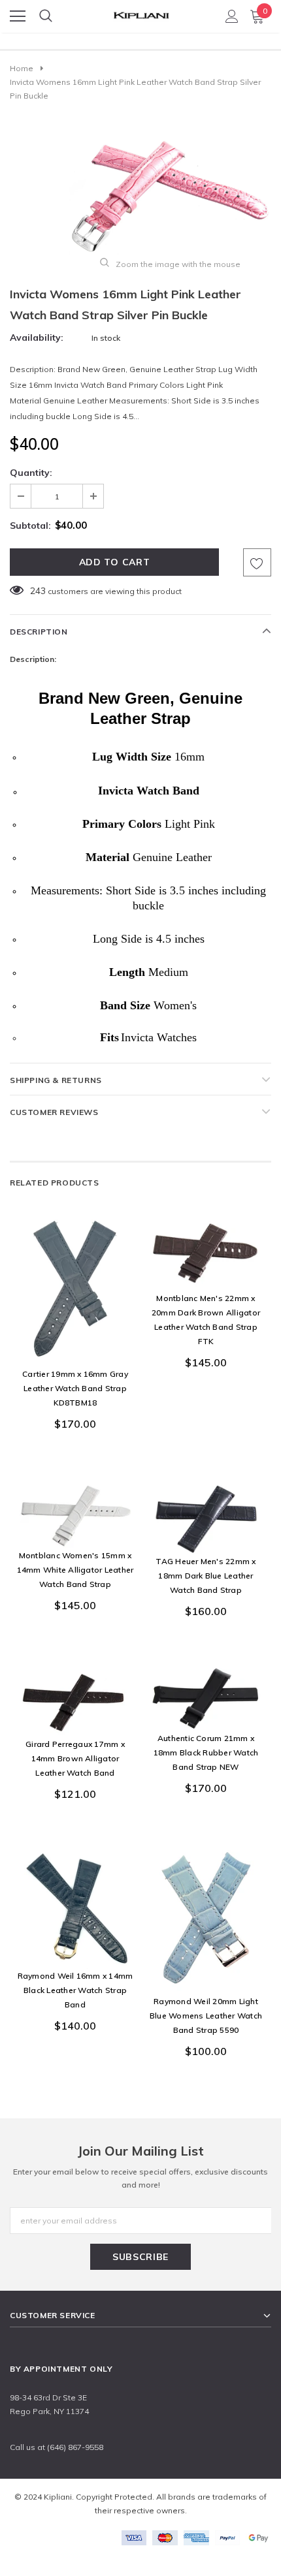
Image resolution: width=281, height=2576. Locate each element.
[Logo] (141, 12)
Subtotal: (30, 526)
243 (38, 591)
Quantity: (31, 473)
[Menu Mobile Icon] (18, 16)
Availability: (37, 338)
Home (22, 68)
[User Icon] (232, 16)
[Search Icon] (46, 16)
